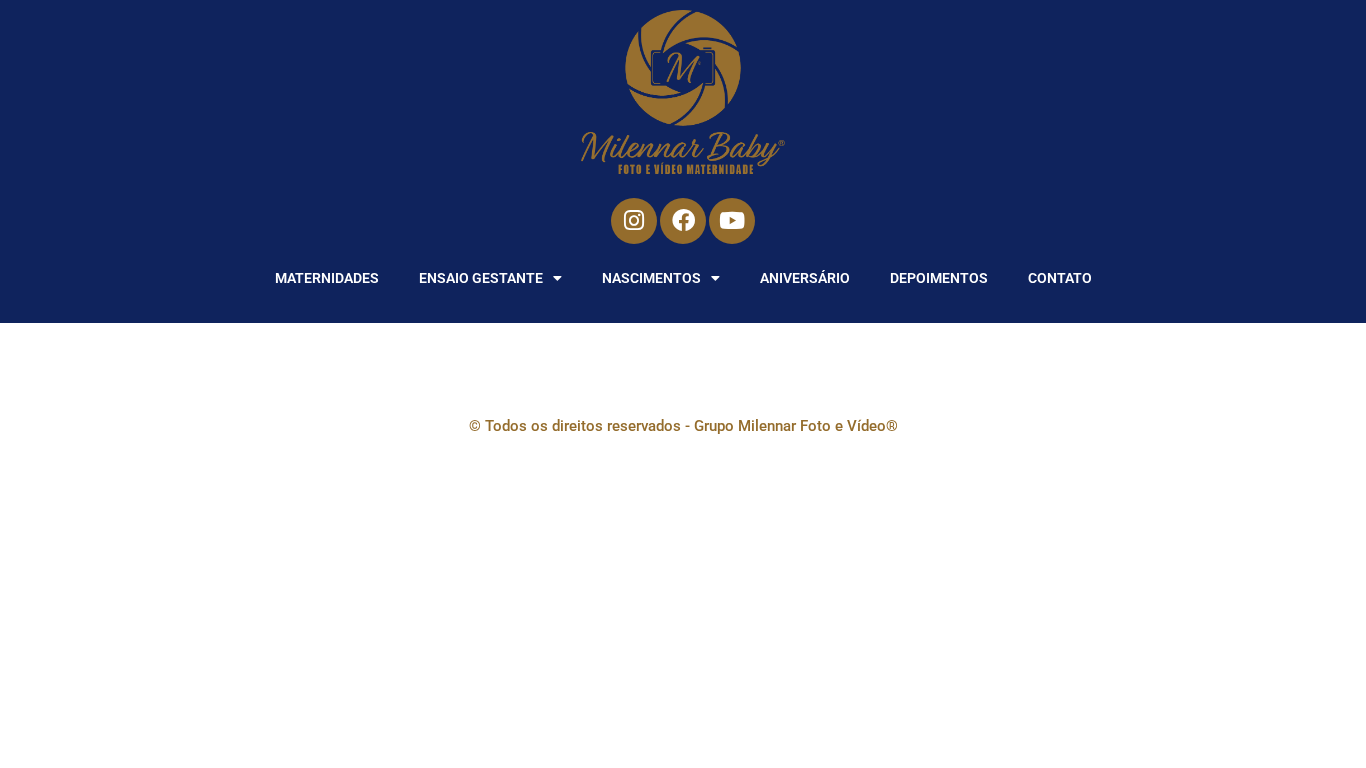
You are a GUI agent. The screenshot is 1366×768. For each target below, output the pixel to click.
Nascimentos (651, 278)
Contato (1060, 278)
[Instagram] (634, 221)
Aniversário (805, 278)
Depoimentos (939, 278)
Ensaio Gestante (481, 278)
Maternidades (327, 278)
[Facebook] (683, 221)
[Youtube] (732, 221)
